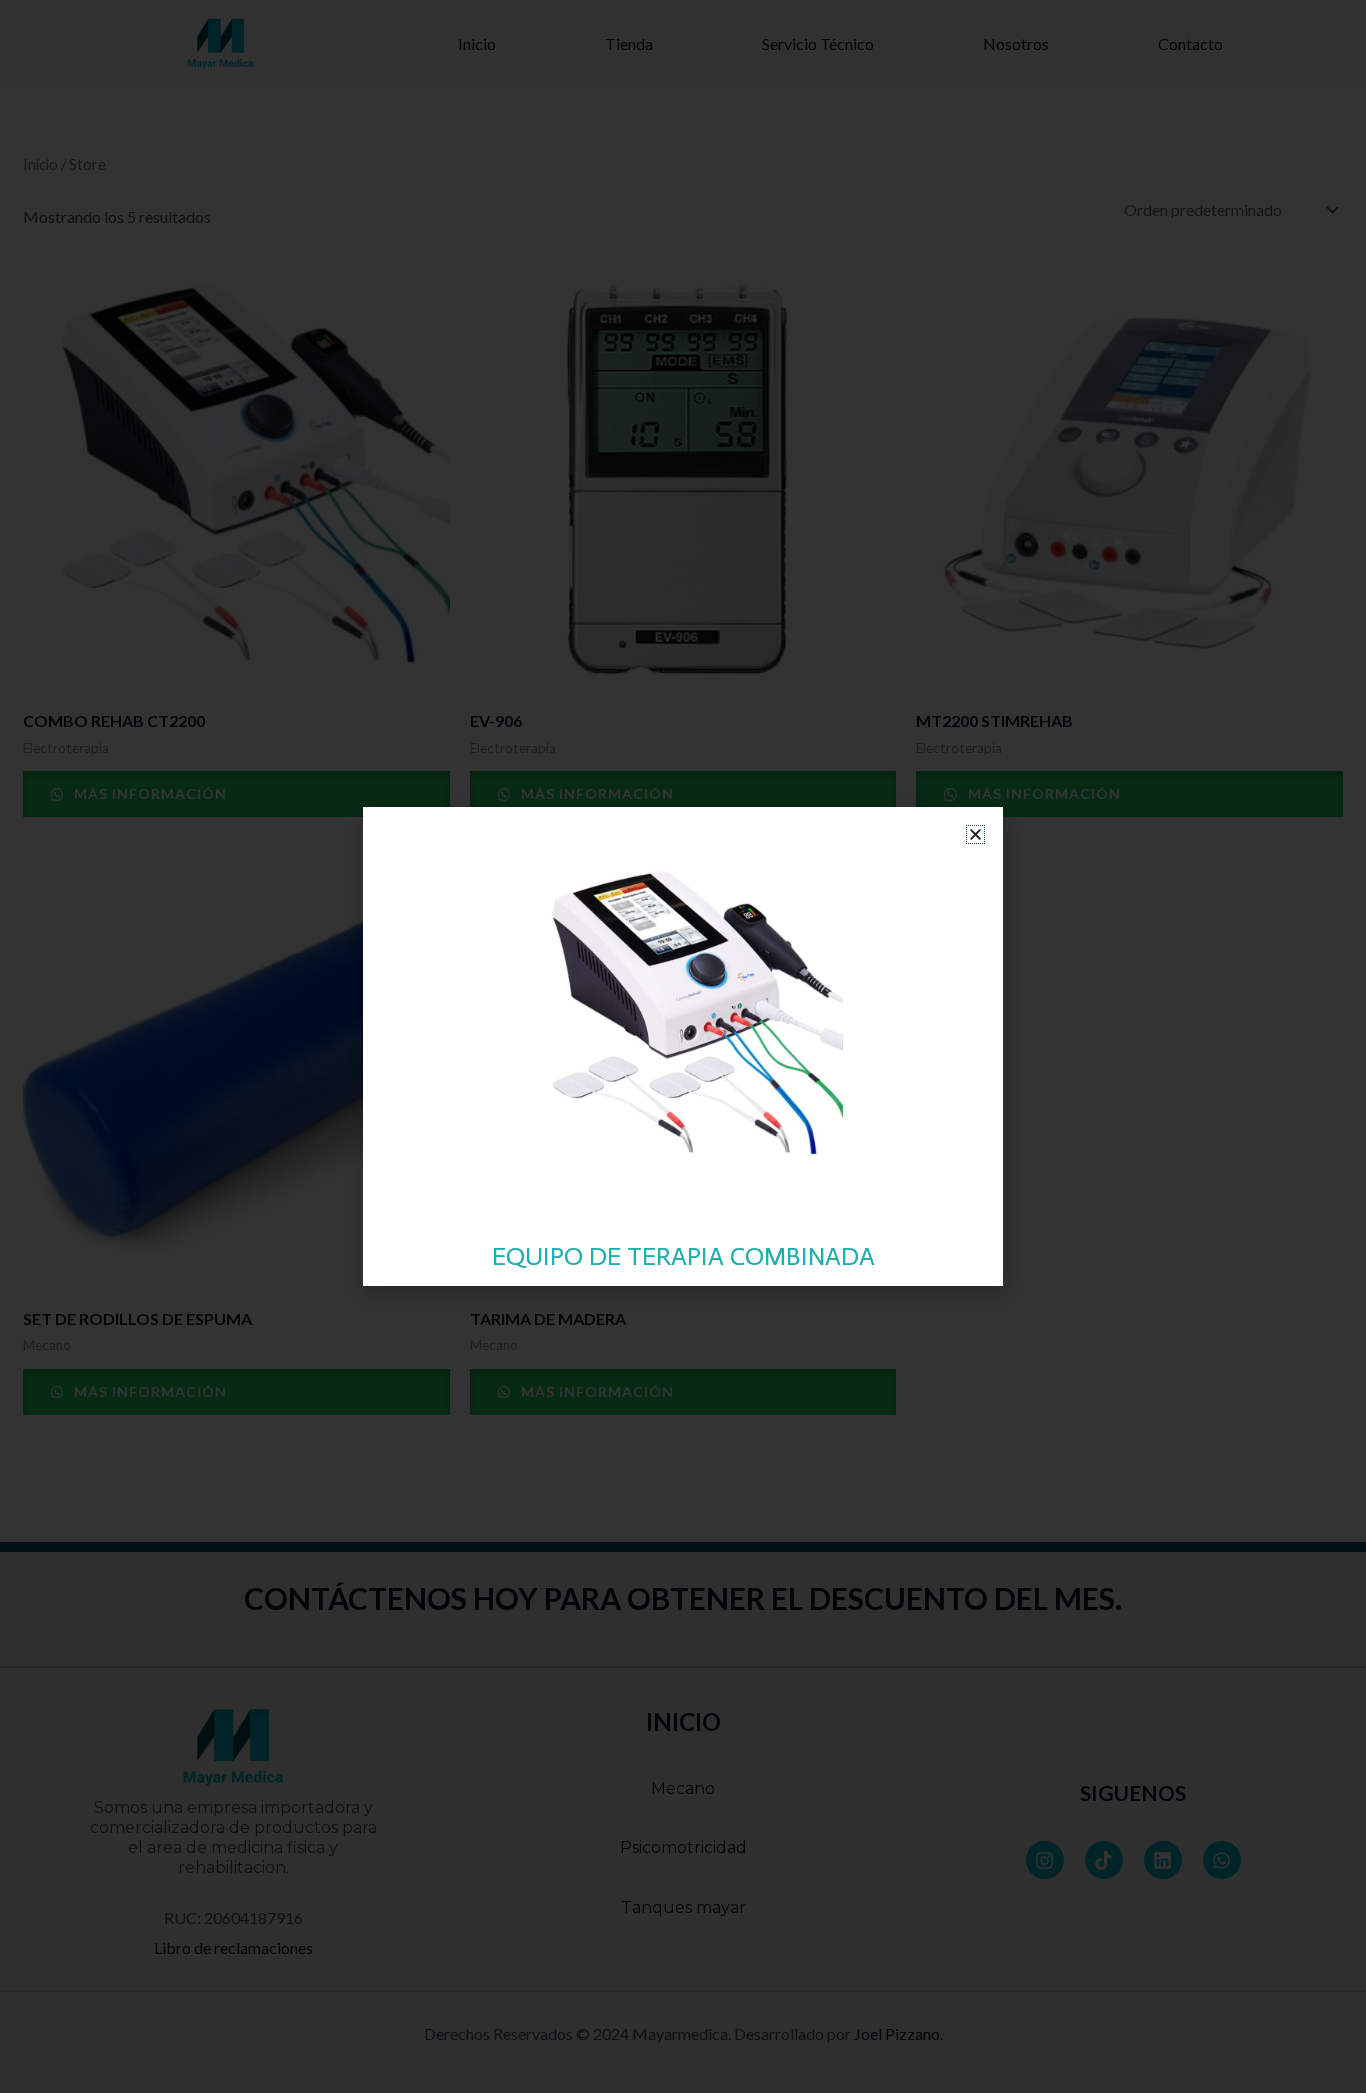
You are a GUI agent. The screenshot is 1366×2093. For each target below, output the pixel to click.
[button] (975, 834)
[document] (683, 1046)
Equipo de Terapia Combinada (683, 1256)
